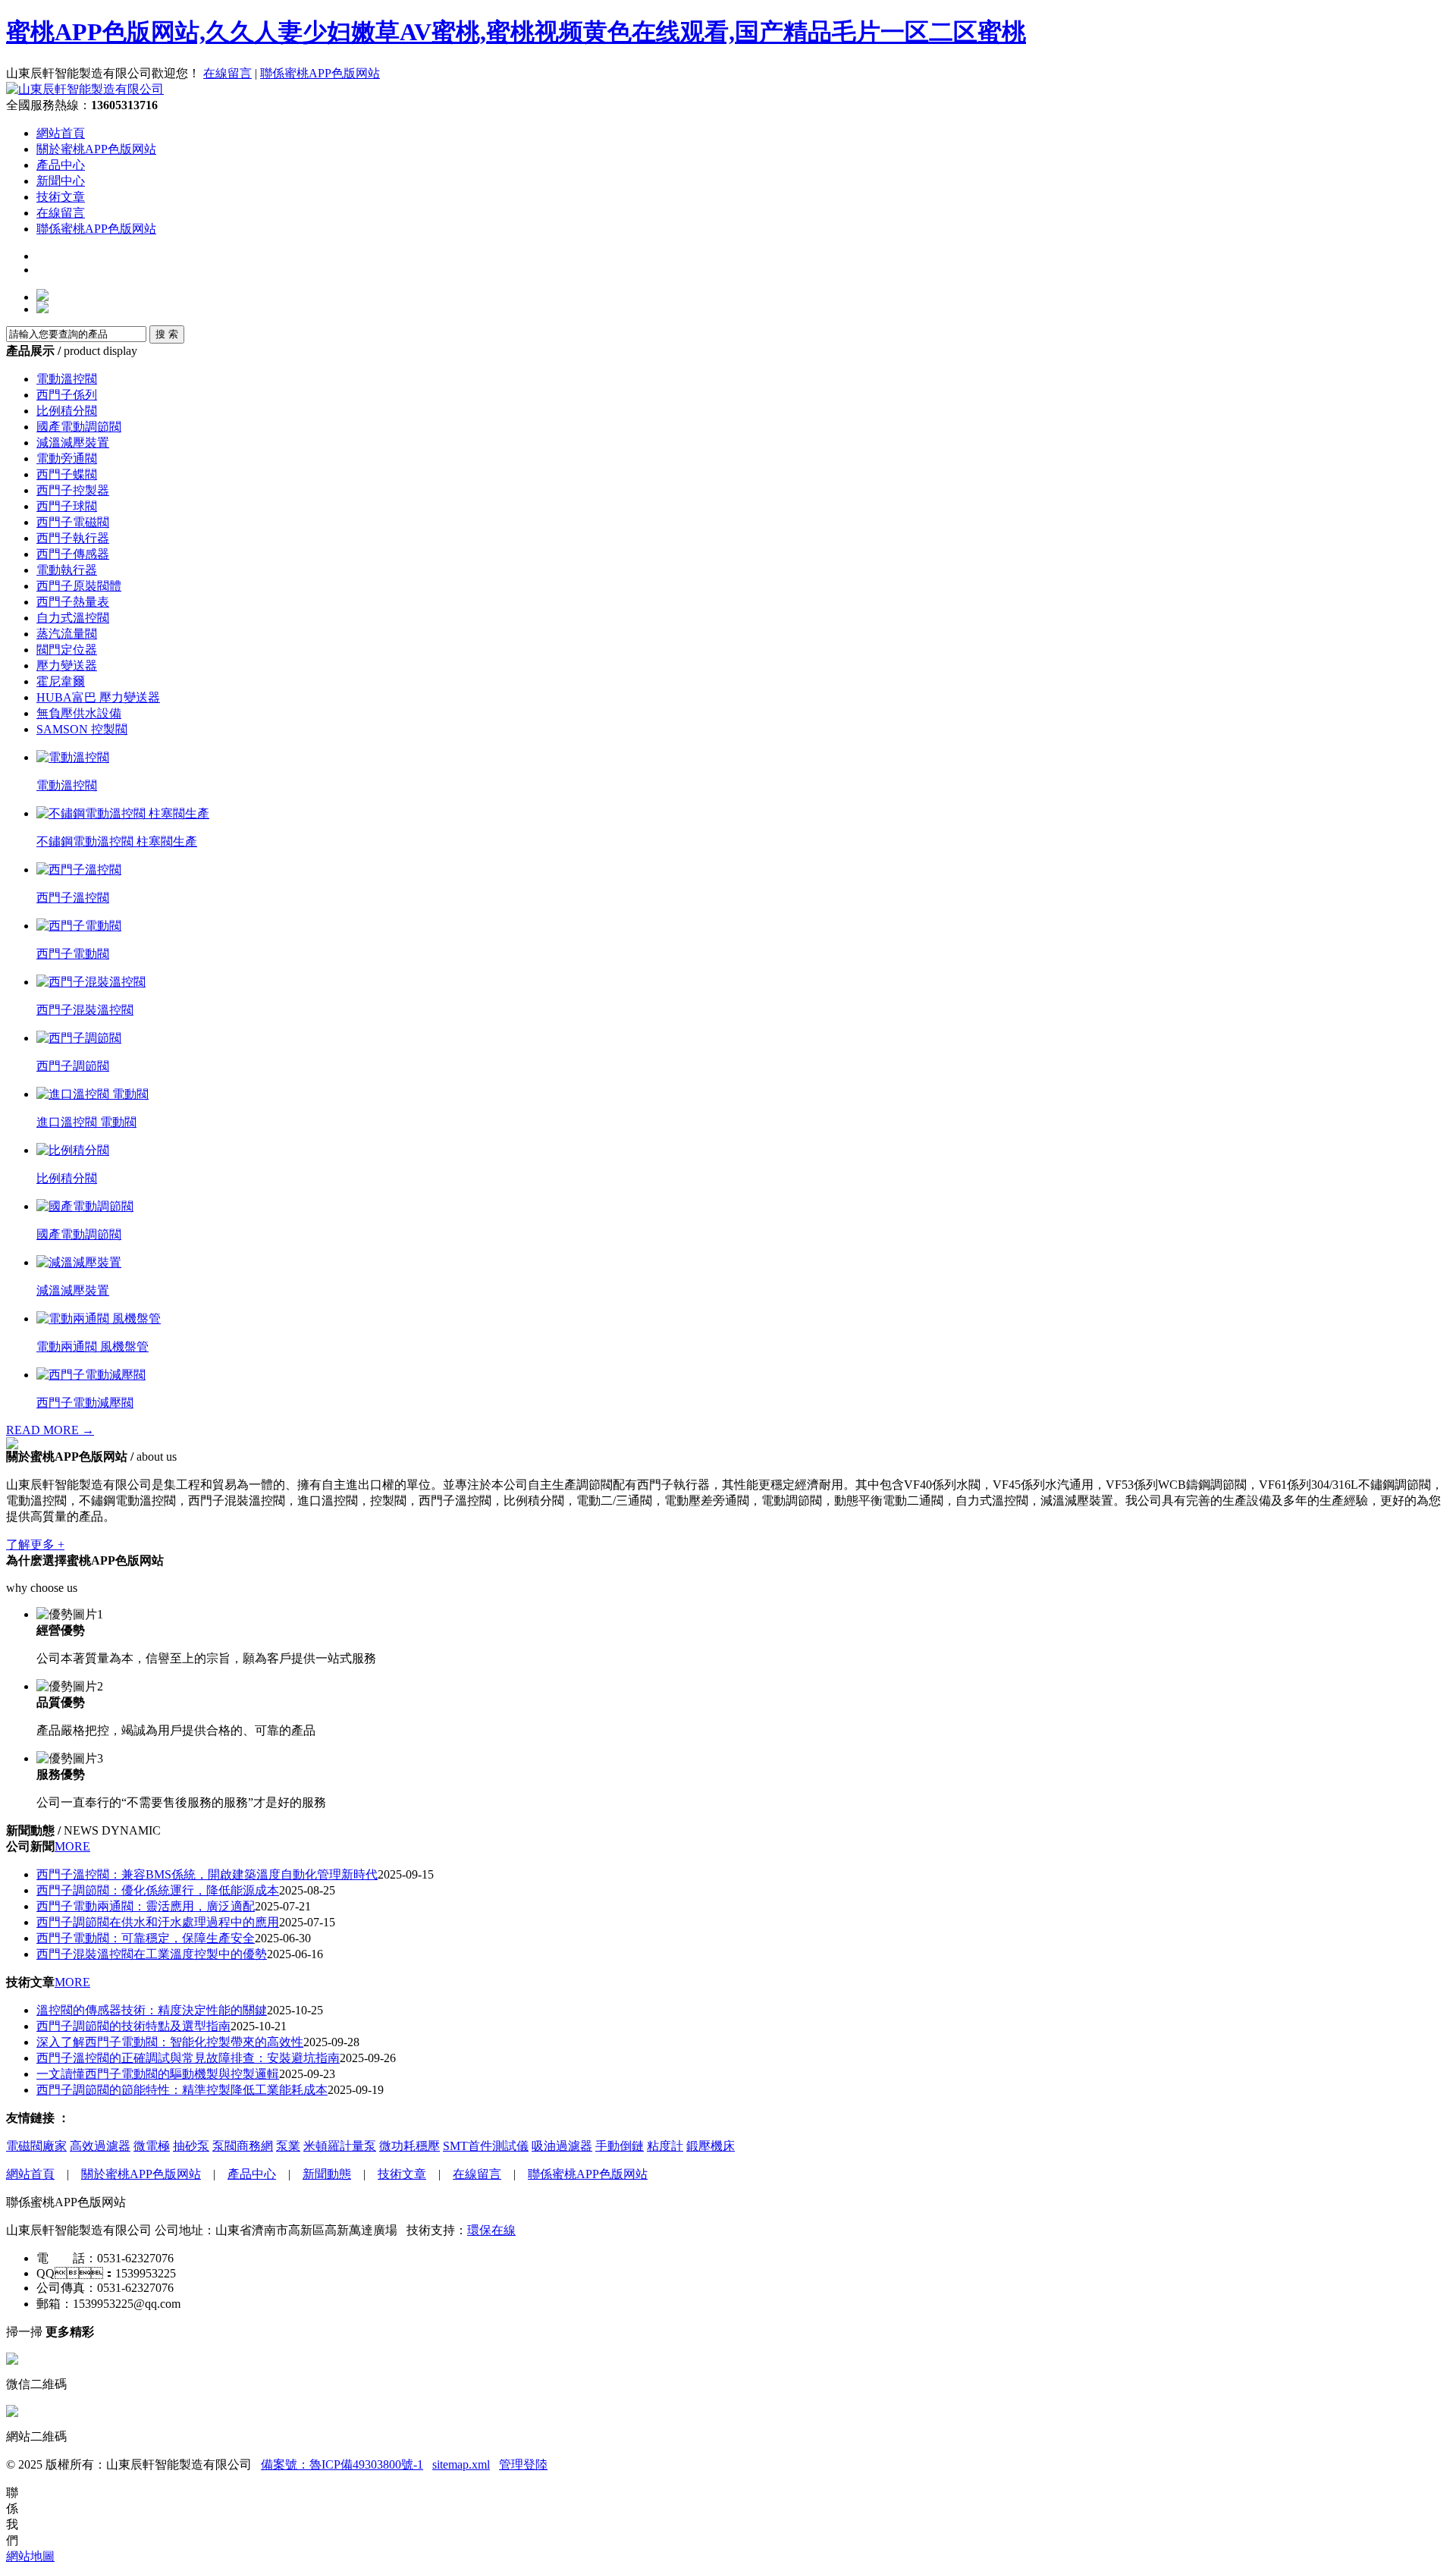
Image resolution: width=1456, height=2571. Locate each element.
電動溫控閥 (67, 379)
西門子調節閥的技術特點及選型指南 (133, 2026)
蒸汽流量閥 (67, 634)
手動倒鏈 (620, 2146)
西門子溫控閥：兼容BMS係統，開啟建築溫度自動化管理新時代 (207, 1874)
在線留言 (227, 73)
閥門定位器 (67, 650)
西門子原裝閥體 (79, 586)
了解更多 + (35, 1544)
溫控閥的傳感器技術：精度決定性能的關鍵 (152, 2010)
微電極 (152, 2146)
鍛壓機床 (711, 2146)
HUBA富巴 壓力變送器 (98, 697)
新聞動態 (327, 2174)
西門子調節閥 (73, 1066)
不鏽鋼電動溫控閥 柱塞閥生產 (117, 841)
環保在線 (491, 2230)
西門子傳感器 (73, 554)
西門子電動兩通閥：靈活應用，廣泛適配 (146, 1906)
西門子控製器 (73, 490)
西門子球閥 (67, 506)
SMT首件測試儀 (486, 2146)
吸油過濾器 (562, 2146)
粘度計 (665, 2146)
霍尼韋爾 (61, 681)
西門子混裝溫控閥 (85, 1010)
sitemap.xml (461, 2464)
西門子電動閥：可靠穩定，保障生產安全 (146, 1938)
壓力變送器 (67, 666)
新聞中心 (61, 181)
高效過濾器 (100, 2146)
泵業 (288, 2146)
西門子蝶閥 (67, 474)
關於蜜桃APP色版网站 (96, 149)
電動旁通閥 (67, 458)
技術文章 (61, 197)
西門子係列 (67, 395)
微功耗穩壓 (409, 2146)
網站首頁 (61, 133)
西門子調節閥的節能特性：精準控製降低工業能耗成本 (182, 2090)
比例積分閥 (67, 411)
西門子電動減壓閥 (85, 1403)
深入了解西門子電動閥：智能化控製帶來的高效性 (170, 2042)
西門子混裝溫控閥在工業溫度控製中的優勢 (152, 1954)
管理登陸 (523, 2464)
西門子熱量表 (73, 602)
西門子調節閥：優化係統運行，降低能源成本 (158, 1890)
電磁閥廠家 (36, 2146)
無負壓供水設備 (79, 713)
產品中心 (61, 165)
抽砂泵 (191, 2146)
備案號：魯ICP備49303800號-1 (342, 2464)
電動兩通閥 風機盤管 (93, 1347)
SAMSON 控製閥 (82, 729)
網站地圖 (30, 2556)
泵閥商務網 (243, 2146)
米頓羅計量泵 (340, 2146)
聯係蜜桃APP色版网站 (320, 73)
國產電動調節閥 (79, 427)
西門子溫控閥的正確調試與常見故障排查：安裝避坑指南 (188, 2058)
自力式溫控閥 (73, 618)
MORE (72, 1846)
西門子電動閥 (73, 954)
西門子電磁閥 (73, 522)
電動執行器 (67, 570)
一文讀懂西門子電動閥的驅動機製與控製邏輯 (158, 2074)
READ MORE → (50, 1430)
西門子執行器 (73, 538)
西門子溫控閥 (73, 898)
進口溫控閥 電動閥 (86, 1122)
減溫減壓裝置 (73, 443)
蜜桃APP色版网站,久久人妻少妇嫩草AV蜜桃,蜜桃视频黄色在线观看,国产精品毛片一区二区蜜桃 (516, 32)
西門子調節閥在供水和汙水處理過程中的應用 (158, 1922)
